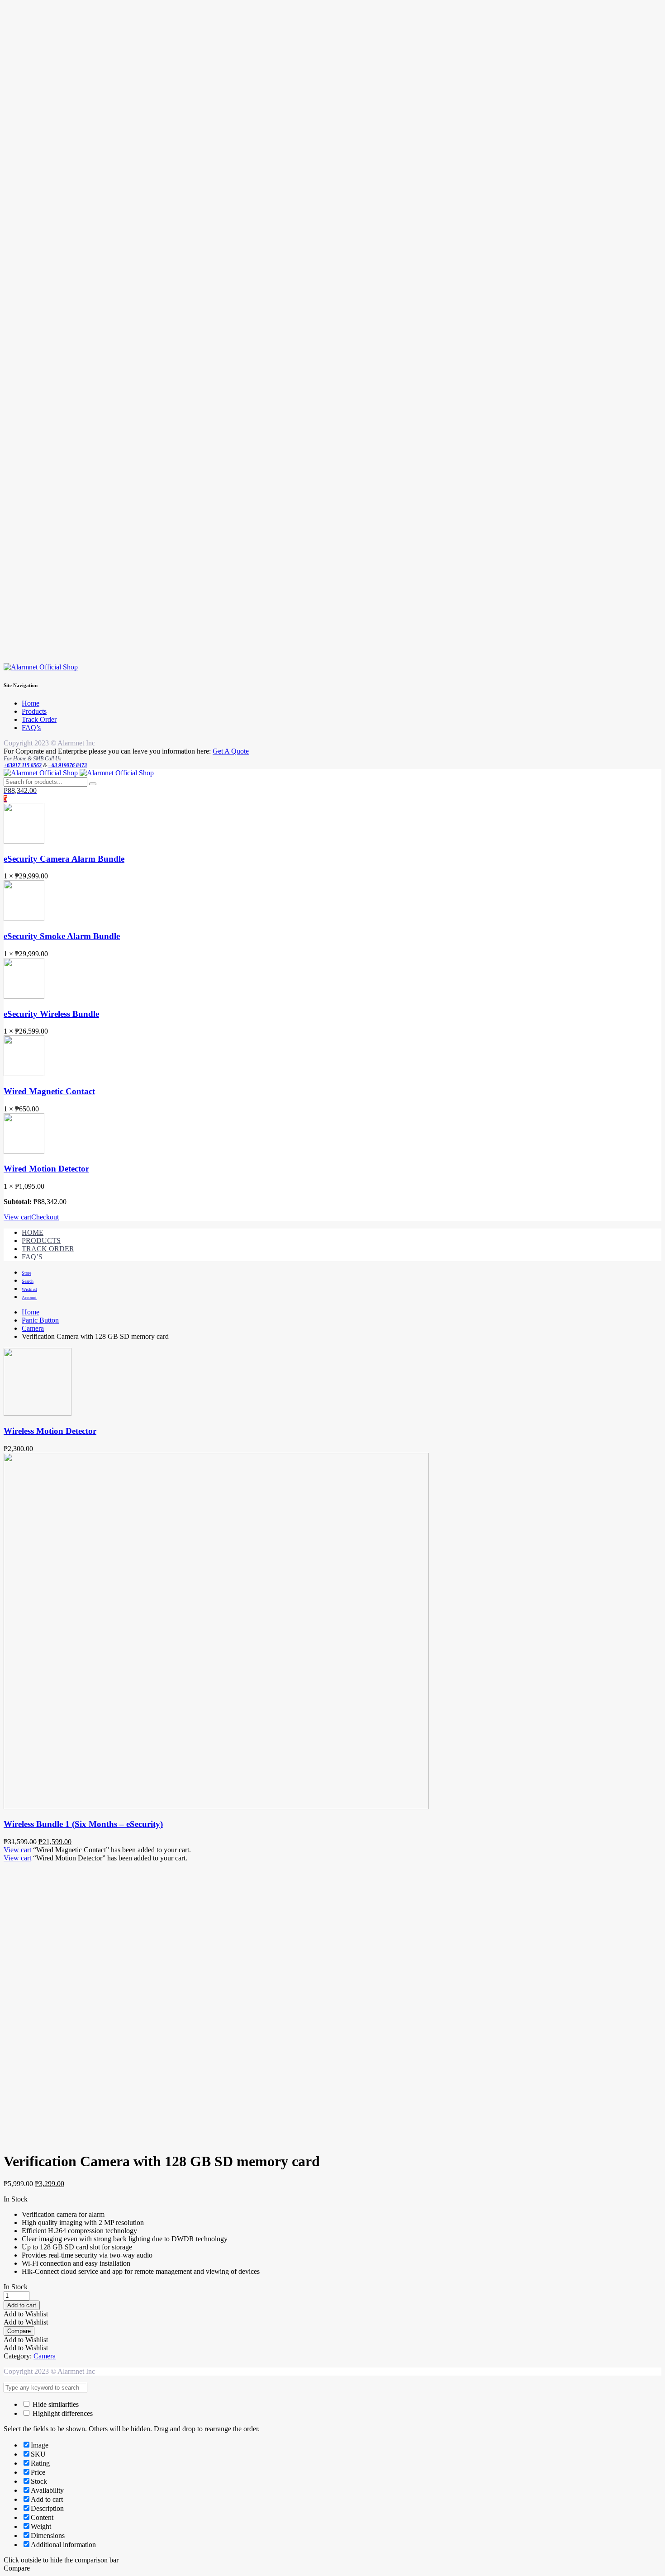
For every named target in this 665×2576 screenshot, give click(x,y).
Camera (33, 1328)
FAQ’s (31, 728)
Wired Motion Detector (46, 1169)
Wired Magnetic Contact (49, 1091)
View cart (17, 1217)
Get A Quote (231, 751)
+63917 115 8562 (23, 765)
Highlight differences (62, 2413)
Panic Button (40, 1320)
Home (31, 703)
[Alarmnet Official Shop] (41, 667)
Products (34, 711)
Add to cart (22, 2305)
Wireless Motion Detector (50, 1431)
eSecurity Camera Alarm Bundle (64, 859)
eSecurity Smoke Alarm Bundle (62, 936)
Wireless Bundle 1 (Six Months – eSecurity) (83, 1824)
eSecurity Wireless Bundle (51, 1014)
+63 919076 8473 (68, 765)
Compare (19, 2331)
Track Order (39, 719)
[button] (26, 2314)
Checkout (45, 1217)
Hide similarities (55, 2404)
